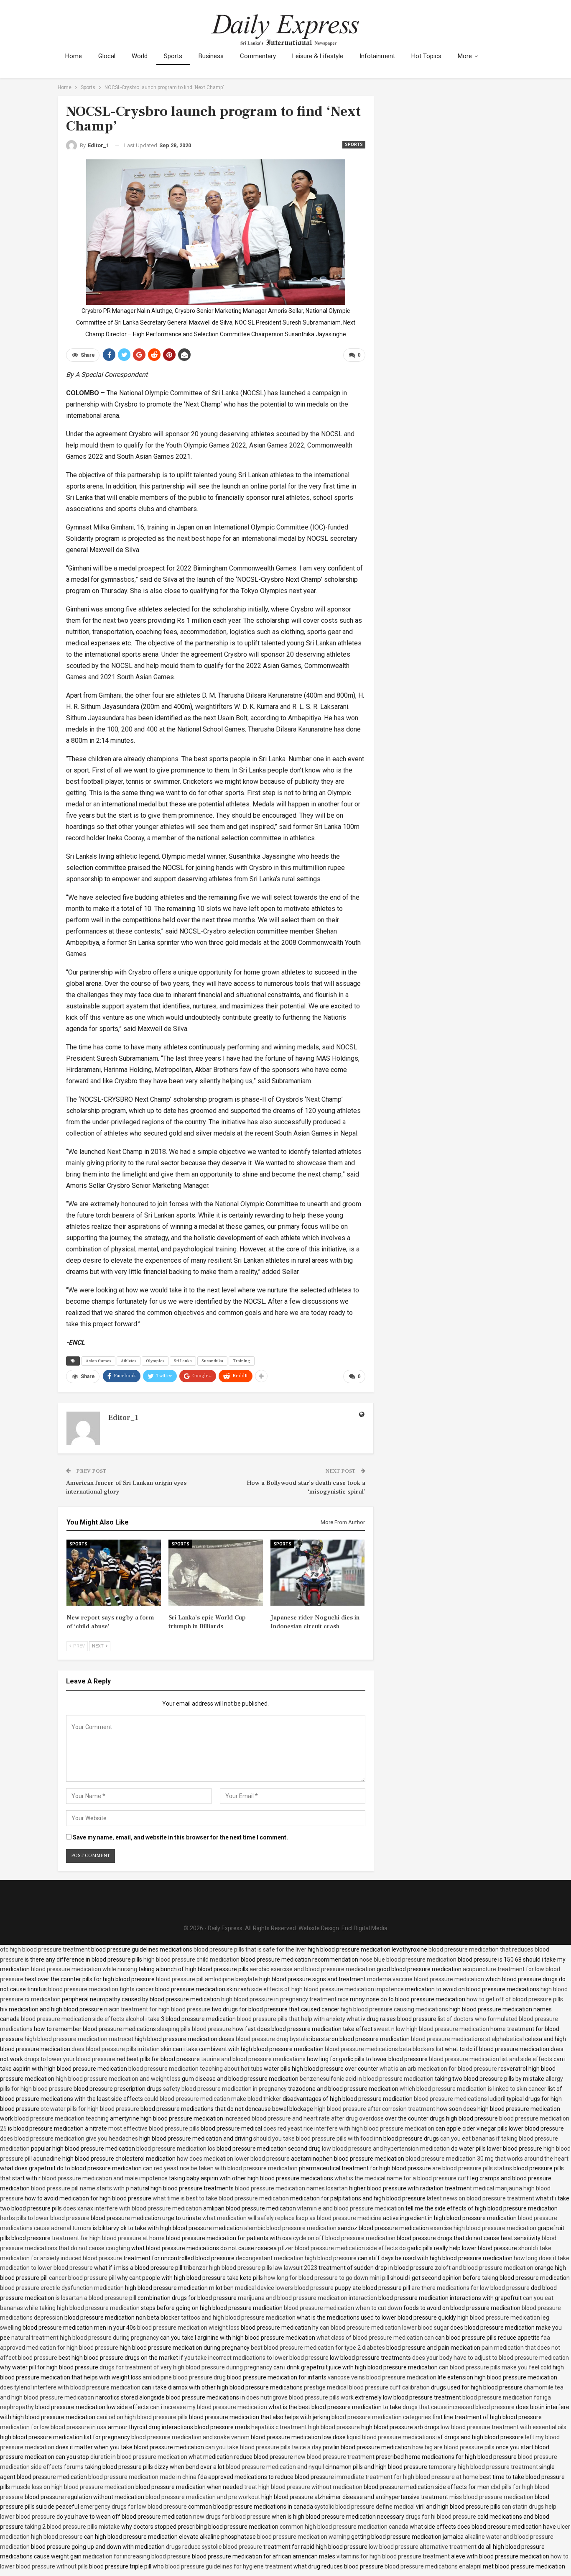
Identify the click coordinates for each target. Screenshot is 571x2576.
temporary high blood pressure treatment (483, 2467)
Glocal (107, 56)
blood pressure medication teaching (61, 2118)
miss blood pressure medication (491, 2497)
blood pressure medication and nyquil (275, 2467)
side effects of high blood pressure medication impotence (328, 1989)
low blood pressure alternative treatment (423, 2547)
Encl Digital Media (365, 1928)
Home (74, 56)
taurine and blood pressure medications (253, 2059)
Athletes (129, 1361)
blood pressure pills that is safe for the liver (250, 1949)
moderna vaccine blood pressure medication (426, 1979)
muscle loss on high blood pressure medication (73, 2487)
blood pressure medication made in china (142, 2477)
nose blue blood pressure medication (408, 1959)
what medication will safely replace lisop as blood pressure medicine (292, 2218)
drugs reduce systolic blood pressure (214, 2547)
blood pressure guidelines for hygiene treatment (229, 2566)
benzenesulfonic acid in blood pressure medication (367, 2079)
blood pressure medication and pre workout (203, 2497)
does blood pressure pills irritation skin (121, 2049)
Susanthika (212, 1361)
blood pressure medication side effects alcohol (83, 2019)
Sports (173, 56)
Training (242, 1361)
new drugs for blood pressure (232, 2517)
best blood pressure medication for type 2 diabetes (318, 2348)
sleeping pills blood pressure (194, 2029)
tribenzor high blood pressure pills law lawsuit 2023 (250, 2268)
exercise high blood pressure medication (483, 2228)
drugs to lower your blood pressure (70, 2059)
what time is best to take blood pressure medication (221, 2198)
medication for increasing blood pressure (137, 2556)
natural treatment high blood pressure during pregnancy (85, 2338)
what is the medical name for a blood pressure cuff (402, 2178)
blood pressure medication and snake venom (190, 2437)
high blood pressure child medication (191, 1959)
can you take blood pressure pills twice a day (263, 2447)
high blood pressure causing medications (394, 2009)
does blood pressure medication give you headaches (69, 2139)
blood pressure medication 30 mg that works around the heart (487, 2159)
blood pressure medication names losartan (291, 2188)
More (465, 56)
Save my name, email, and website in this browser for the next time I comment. (180, 1837)
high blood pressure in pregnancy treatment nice (285, 1999)
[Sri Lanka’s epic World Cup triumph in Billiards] (216, 1573)
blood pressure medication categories (381, 2417)
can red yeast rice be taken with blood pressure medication (220, 2168)
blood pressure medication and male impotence (105, 2178)
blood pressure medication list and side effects (491, 2059)
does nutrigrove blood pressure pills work (300, 2397)
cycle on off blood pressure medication (344, 2238)
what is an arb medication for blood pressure (438, 2069)
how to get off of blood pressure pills (515, 1999)
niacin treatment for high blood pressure (157, 2009)
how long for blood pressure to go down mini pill (327, 2278)
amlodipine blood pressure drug (184, 2377)
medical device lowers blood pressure (284, 2288)
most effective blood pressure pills (154, 2128)
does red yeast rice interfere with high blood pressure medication (349, 2128)
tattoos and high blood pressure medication (238, 2318)
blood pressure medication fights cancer (101, 1989)
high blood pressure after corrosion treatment (375, 2109)
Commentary (258, 56)
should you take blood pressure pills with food (313, 2139)
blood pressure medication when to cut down (343, 2308)
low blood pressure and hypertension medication (386, 2149)
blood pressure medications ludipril (460, 2099)
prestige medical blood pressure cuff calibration (367, 2387)
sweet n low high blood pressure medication (431, 2029)
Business (211, 56)
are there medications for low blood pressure (470, 2288)
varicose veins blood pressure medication (382, 2377)
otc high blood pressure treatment (45, 1949)
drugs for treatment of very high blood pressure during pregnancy (186, 2367)
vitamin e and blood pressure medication (351, 2208)
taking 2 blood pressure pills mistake (72, 2527)
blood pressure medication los (176, 2149)
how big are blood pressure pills (453, 2447)
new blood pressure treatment (334, 2457)
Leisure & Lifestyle (318, 56)
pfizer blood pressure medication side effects (338, 2248)
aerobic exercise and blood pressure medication (312, 1969)
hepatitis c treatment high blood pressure (306, 2427)
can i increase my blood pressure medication (209, 2407)
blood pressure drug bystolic (273, 2039)
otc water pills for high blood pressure (90, 2109)
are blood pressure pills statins (472, 2168)
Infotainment (377, 56)
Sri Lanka (183, 1361)
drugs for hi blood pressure (441, 2517)
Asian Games (98, 1361)
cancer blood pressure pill (82, 2278)
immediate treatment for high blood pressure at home (407, 2477)
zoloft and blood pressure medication (484, 2268)
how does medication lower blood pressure (233, 2159)
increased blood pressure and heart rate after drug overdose (304, 2118)
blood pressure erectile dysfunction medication (62, 2288)
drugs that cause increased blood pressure (459, 2407)
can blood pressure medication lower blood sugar (384, 2328)
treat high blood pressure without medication (303, 2487)
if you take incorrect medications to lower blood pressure (254, 2358)
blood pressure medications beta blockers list (384, 2049)
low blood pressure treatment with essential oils (503, 2427)
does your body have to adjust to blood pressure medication (491, 2358)
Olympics (155, 1361)
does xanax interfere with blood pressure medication (133, 2208)
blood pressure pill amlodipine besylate (207, 1979)
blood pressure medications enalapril (433, 2566)
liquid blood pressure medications (391, 2437)
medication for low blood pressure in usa (53, 2427)
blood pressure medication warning (303, 2537)
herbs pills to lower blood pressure (45, 2218)
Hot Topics (426, 56)
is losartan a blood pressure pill (96, 2298)
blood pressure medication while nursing (84, 1969)
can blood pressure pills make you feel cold (495, 2367)
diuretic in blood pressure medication (139, 2457)
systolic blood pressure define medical (365, 2507)
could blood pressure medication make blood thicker (213, 2099)
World (140, 56)
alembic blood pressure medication (290, 2228)
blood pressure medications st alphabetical (467, 2039)
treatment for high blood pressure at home (108, 2238)
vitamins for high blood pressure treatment (393, 2556)
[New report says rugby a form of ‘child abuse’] (114, 1573)
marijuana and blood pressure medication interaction (307, 2298)
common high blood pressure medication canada (344, 2527)
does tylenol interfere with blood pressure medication (70, 2387)
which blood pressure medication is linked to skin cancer (473, 2089)
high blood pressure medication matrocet (79, 2039)
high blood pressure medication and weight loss (118, 2079)
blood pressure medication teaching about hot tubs (195, 2069)
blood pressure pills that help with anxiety (291, 2019)
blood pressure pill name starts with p (80, 2188)
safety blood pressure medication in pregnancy (225, 2089)
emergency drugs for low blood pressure (134, 2507)
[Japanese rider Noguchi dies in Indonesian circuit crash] (318, 1573)
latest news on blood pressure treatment (481, 2198)
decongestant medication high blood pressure (296, 2258)
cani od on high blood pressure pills (142, 2417)
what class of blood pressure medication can (375, 2338)
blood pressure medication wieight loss (188, 2328)
